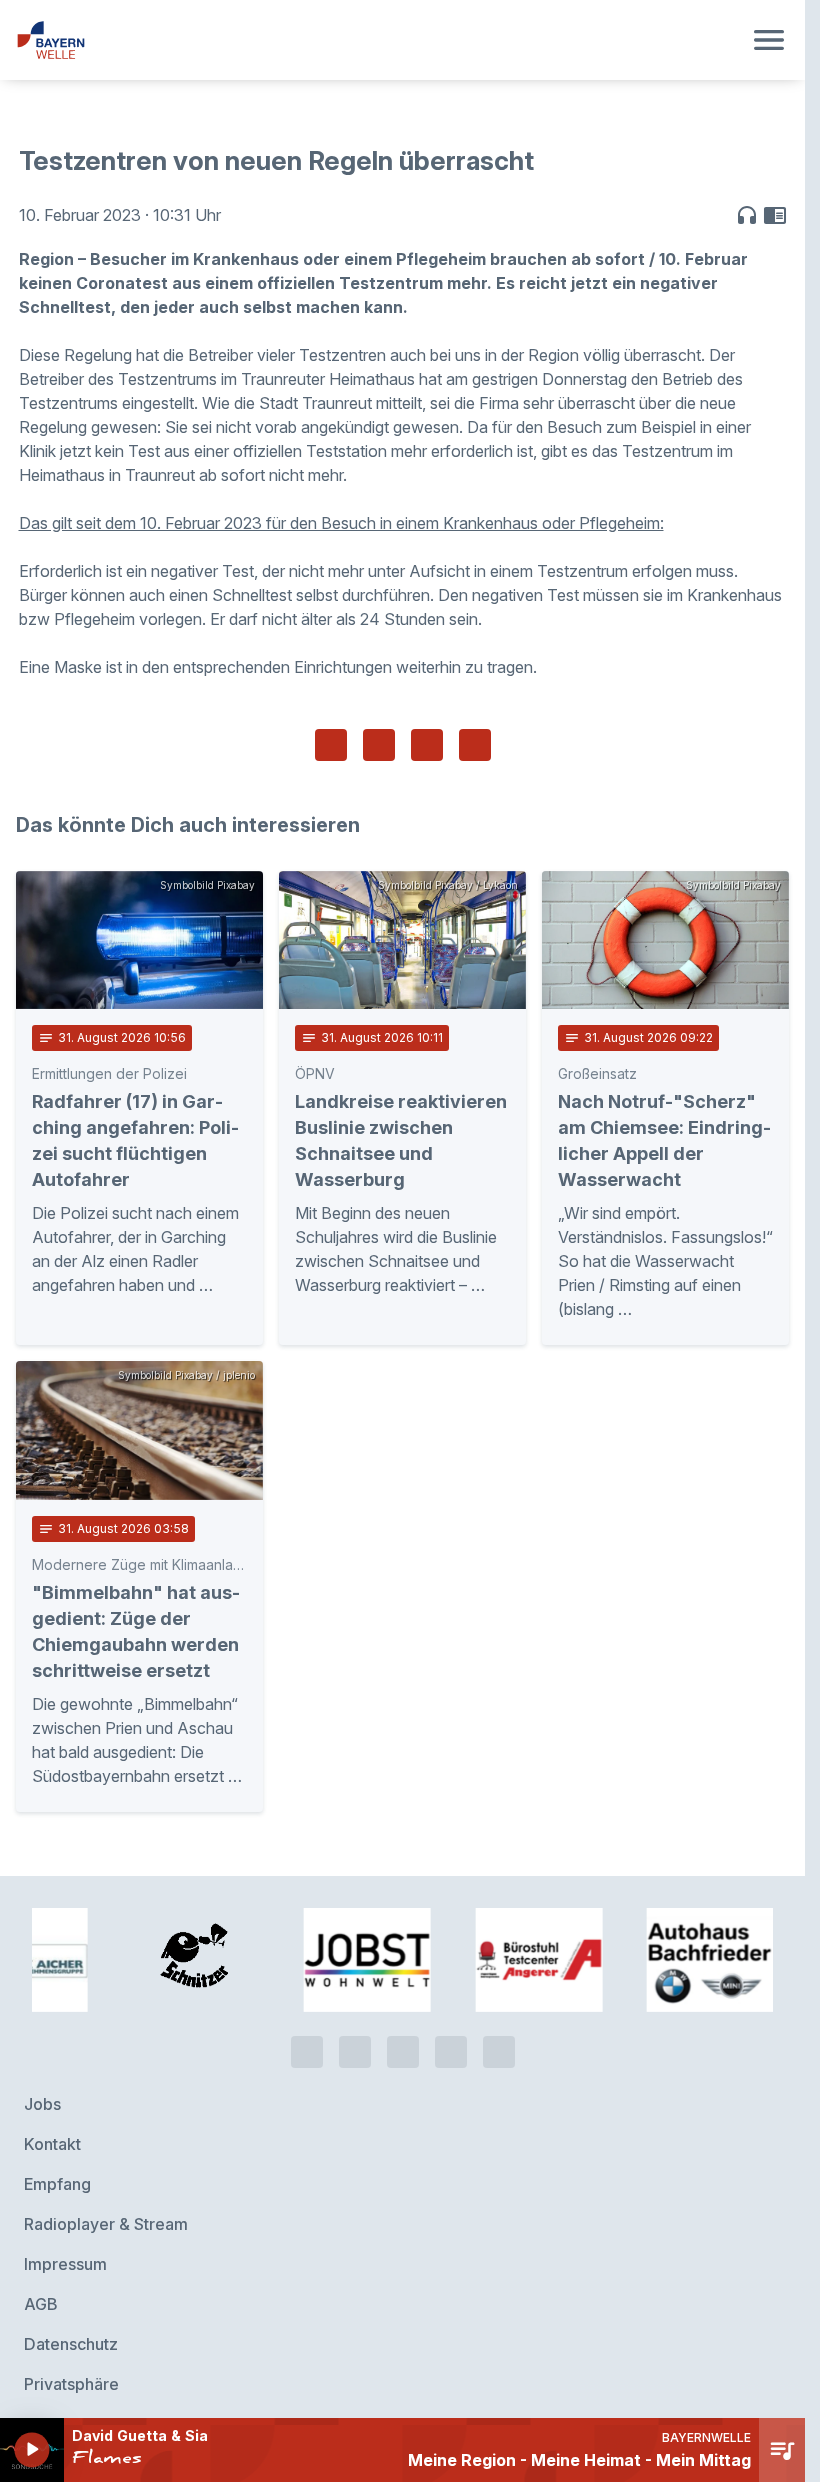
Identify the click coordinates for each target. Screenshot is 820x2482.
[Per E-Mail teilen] (475, 745)
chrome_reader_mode (775, 215)
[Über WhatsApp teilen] (427, 745)
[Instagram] (451, 2034)
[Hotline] (307, 2034)
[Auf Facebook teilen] (331, 745)
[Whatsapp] (355, 2034)
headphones (747, 215)
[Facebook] (403, 2034)
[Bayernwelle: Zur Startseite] (378, 40)
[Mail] (499, 2034)
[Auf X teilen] (379, 745)
